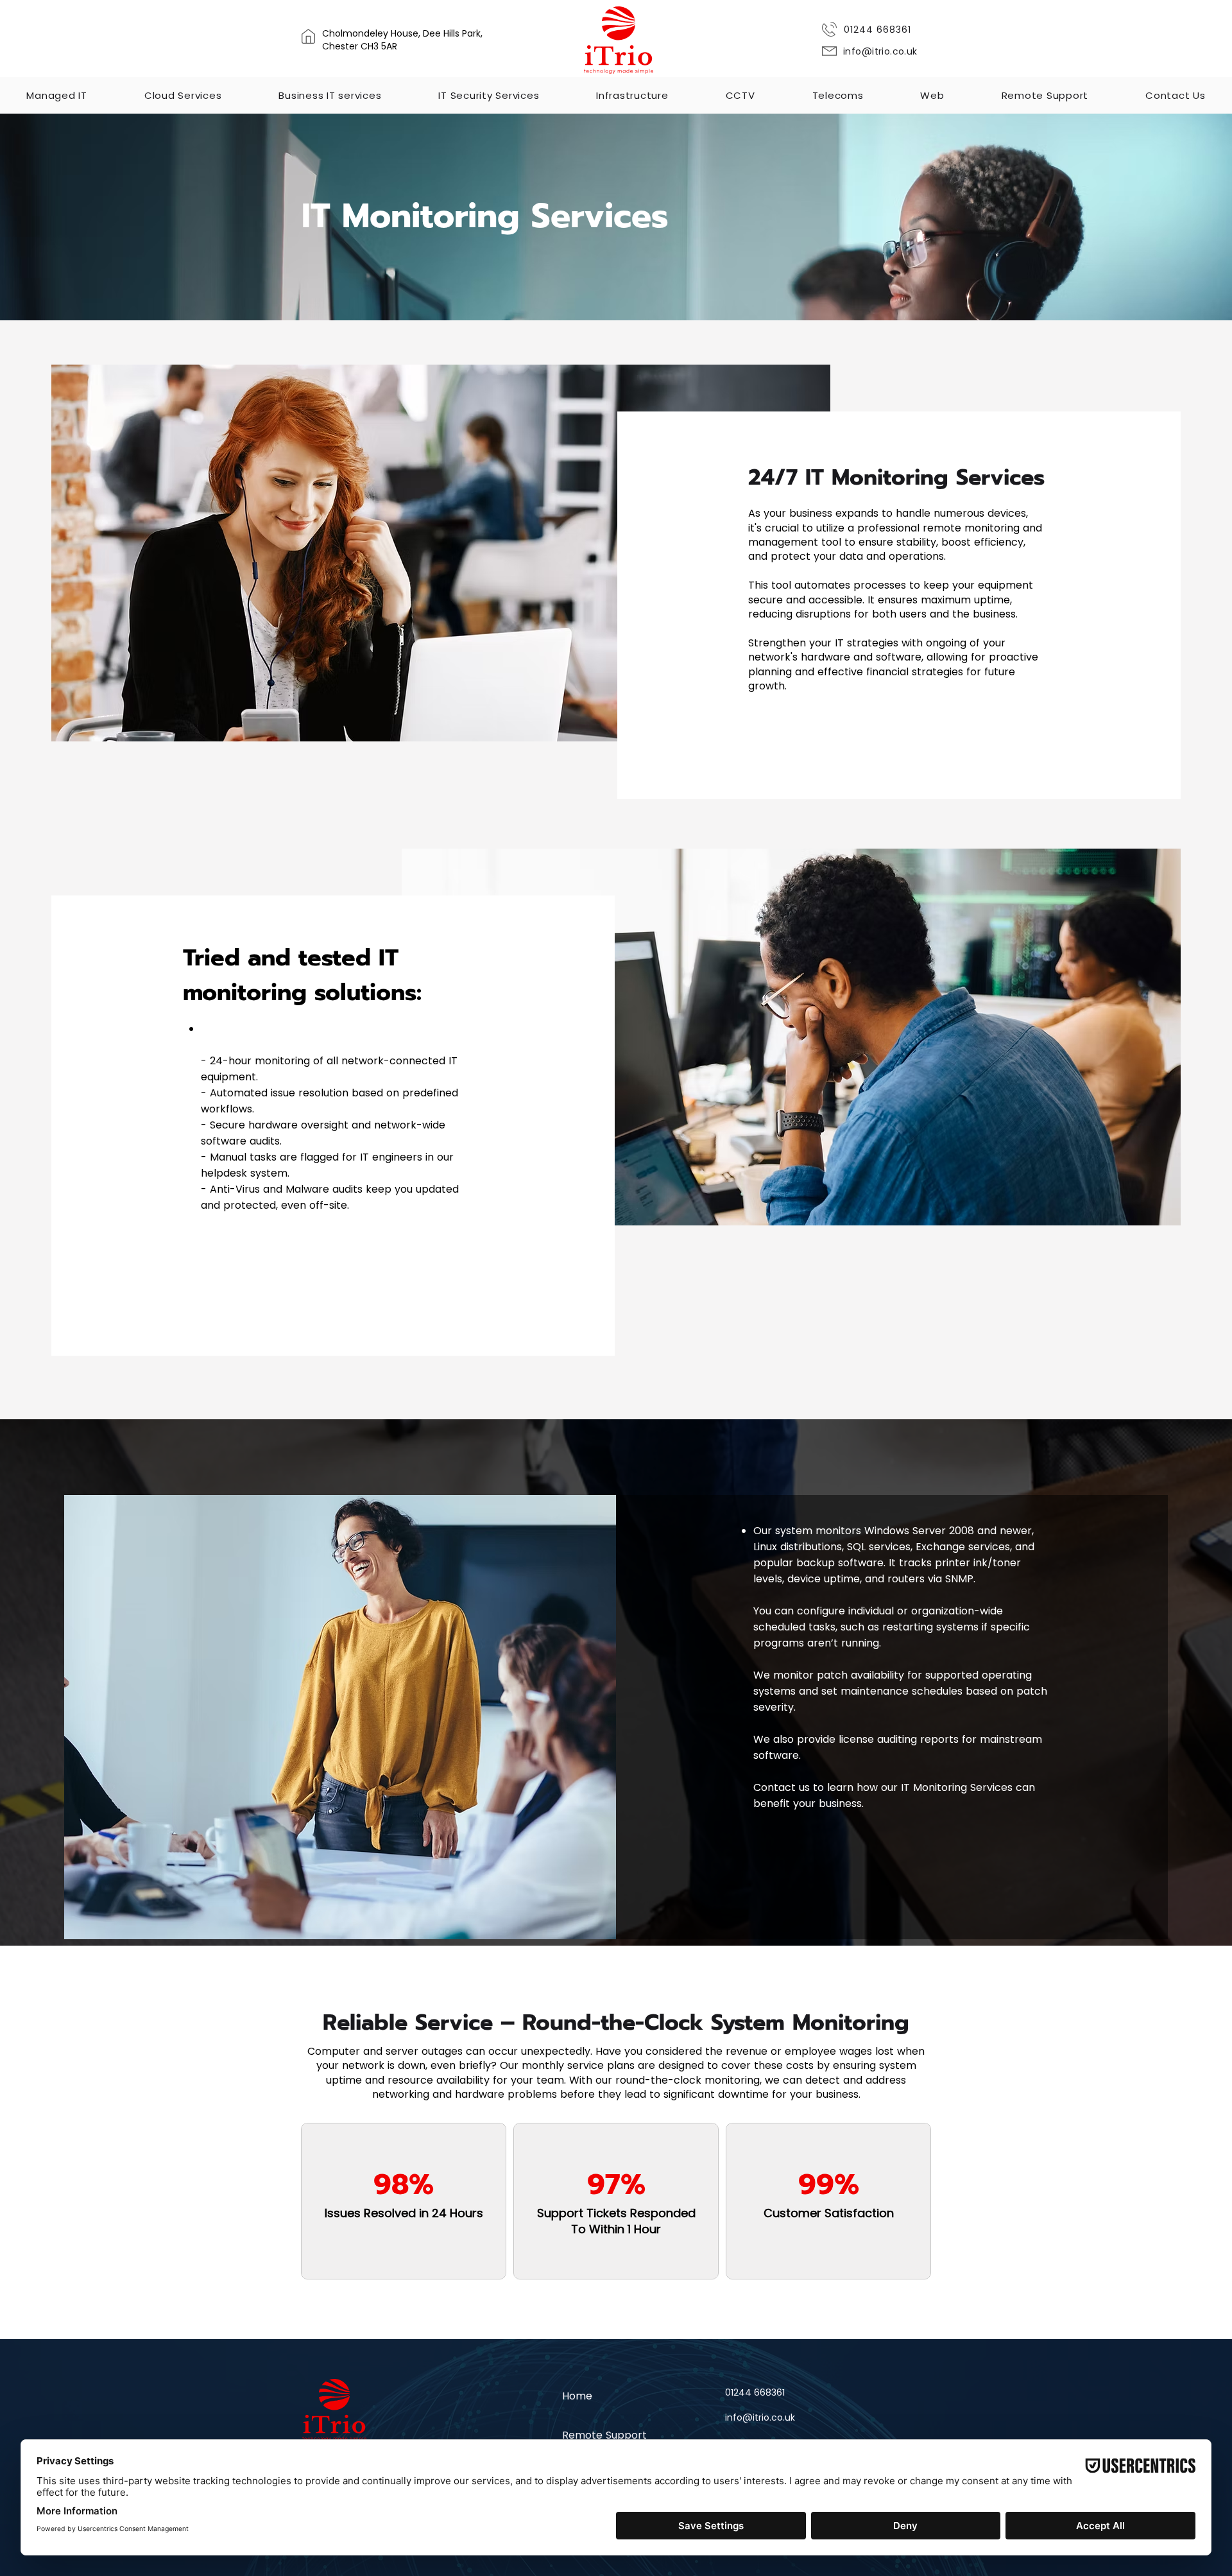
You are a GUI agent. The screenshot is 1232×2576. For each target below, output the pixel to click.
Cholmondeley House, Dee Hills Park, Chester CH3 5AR (402, 40)
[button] (57, 95)
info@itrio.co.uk (880, 51)
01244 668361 (877, 30)
